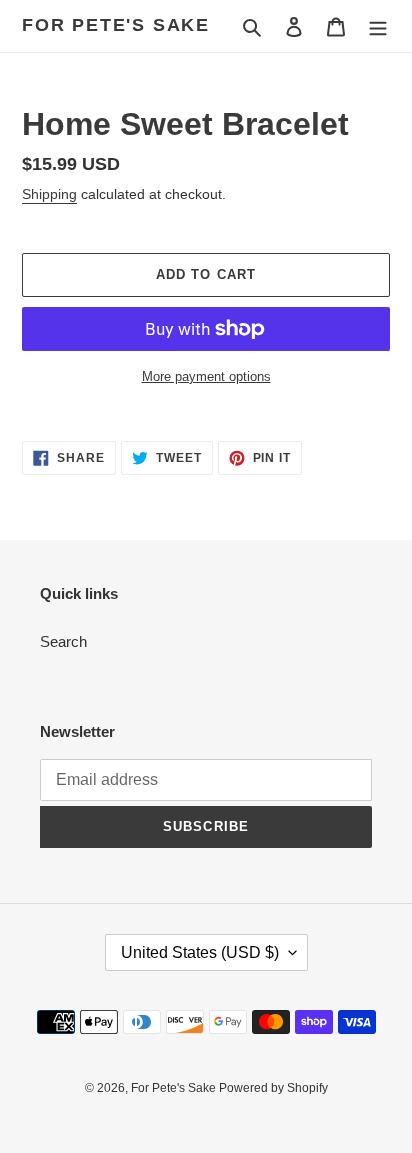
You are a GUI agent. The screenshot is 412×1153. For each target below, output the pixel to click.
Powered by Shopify (273, 1088)
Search (63, 641)
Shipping (49, 194)
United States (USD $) (200, 952)
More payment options (206, 376)
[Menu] (378, 26)
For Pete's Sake (116, 25)
